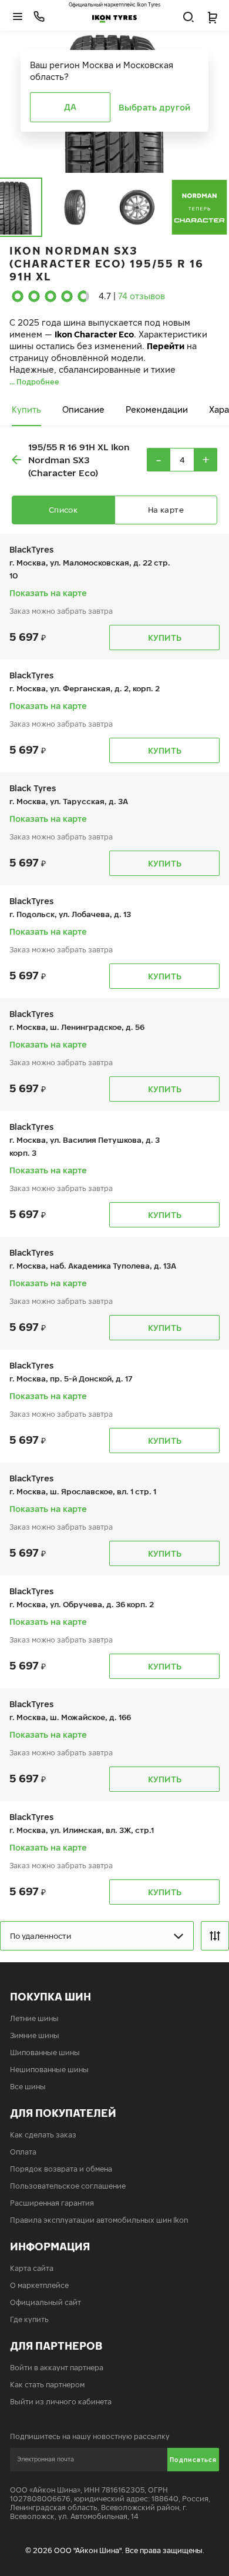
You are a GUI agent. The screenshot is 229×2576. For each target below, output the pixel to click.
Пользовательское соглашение (68, 2186)
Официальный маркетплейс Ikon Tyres (114, 5)
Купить (26, 409)
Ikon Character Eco (94, 334)
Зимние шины (35, 2035)
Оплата (23, 2152)
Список (63, 510)
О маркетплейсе (39, 2285)
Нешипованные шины (49, 2070)
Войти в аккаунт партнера (57, 2368)
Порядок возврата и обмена (61, 2169)
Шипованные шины (45, 2053)
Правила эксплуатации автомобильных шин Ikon (99, 2220)
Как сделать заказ (43, 2135)
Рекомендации (157, 409)
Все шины (28, 2087)
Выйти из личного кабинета (61, 2402)
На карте (166, 510)
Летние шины (34, 2018)
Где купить (29, 2319)
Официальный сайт (46, 2302)
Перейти (166, 346)
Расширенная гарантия (52, 2203)
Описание (83, 409)
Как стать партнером (47, 2385)
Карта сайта (32, 2268)
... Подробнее (34, 382)
